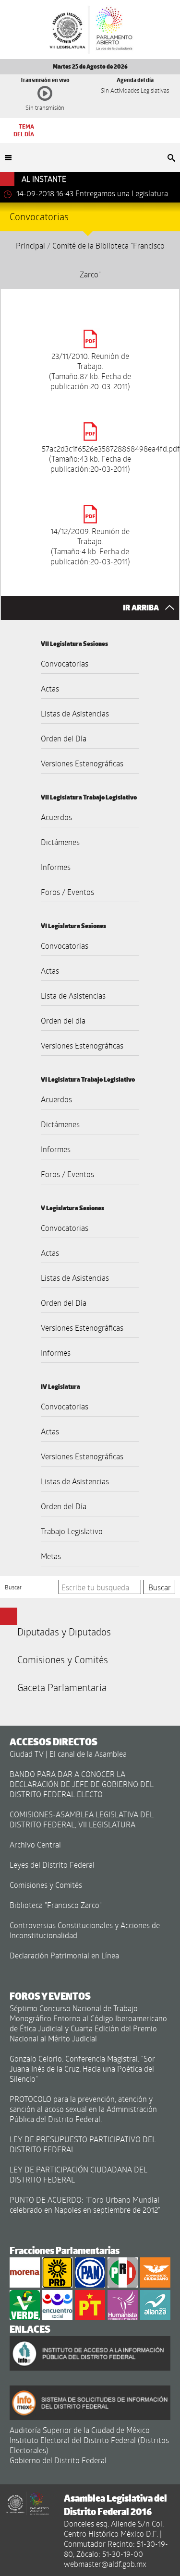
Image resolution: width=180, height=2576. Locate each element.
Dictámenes (60, 842)
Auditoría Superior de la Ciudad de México (80, 2430)
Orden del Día (64, 738)
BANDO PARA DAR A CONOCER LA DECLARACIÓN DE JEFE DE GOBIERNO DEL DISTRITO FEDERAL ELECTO (82, 1784)
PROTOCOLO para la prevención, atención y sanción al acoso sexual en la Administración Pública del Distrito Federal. (83, 2109)
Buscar (13, 1587)
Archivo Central (35, 1844)
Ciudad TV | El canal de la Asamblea (68, 1754)
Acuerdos (56, 817)
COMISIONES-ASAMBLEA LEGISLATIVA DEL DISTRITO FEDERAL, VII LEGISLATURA (82, 1819)
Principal (30, 245)
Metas (51, 1556)
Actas (50, 688)
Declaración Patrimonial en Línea (64, 1955)
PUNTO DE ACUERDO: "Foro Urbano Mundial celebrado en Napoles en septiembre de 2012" (85, 2205)
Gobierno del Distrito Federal (58, 2460)
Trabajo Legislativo (72, 1531)
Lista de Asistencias (73, 996)
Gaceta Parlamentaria (62, 1687)
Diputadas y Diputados (64, 1632)
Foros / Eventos (67, 892)
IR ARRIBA (142, 608)
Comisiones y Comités (63, 1659)
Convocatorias (65, 663)
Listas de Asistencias (75, 713)
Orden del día (63, 1020)
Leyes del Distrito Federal (52, 1865)
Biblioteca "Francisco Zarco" (56, 1905)
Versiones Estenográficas (82, 763)
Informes (56, 867)
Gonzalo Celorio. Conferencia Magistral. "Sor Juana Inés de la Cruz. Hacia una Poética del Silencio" (82, 2069)
